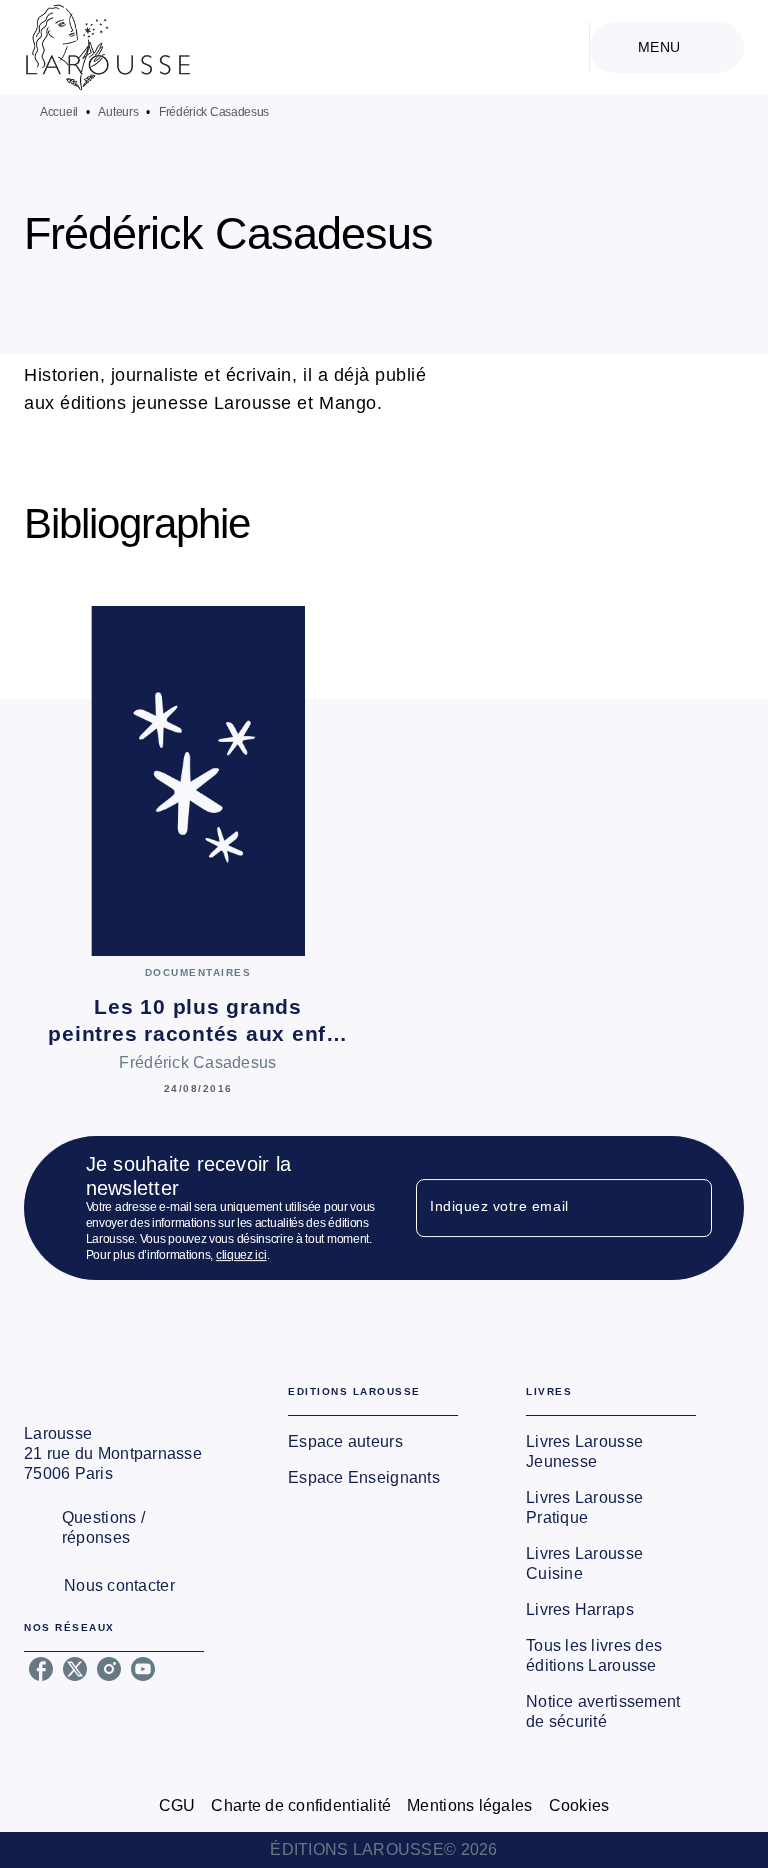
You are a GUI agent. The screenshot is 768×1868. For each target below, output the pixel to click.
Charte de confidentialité (301, 1805)
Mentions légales (469, 1805)
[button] (412, 296)
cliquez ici (241, 1255)
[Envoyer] (688, 1208)
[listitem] (41, 1669)
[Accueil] (108, 47)
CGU (177, 1805)
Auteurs (118, 112)
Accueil (59, 112)
